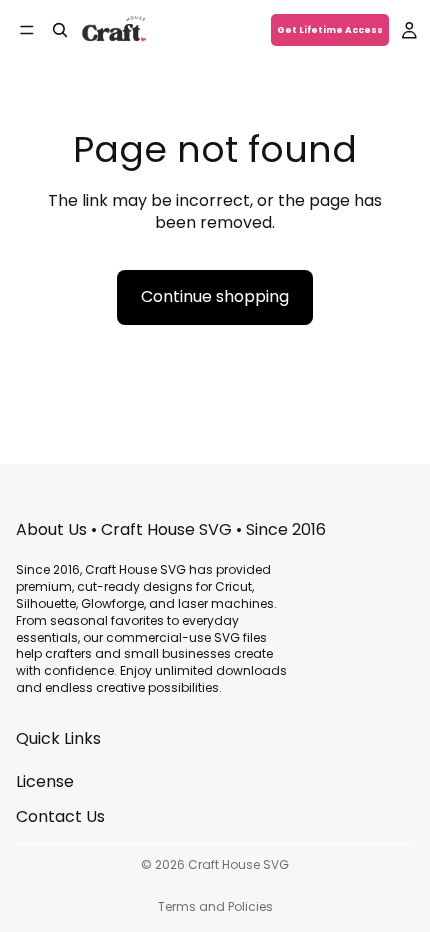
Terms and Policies (215, 906)
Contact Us (60, 816)
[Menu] (27, 30)
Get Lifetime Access (330, 30)
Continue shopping (215, 296)
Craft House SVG (238, 864)
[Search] (60, 30)
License (45, 781)
